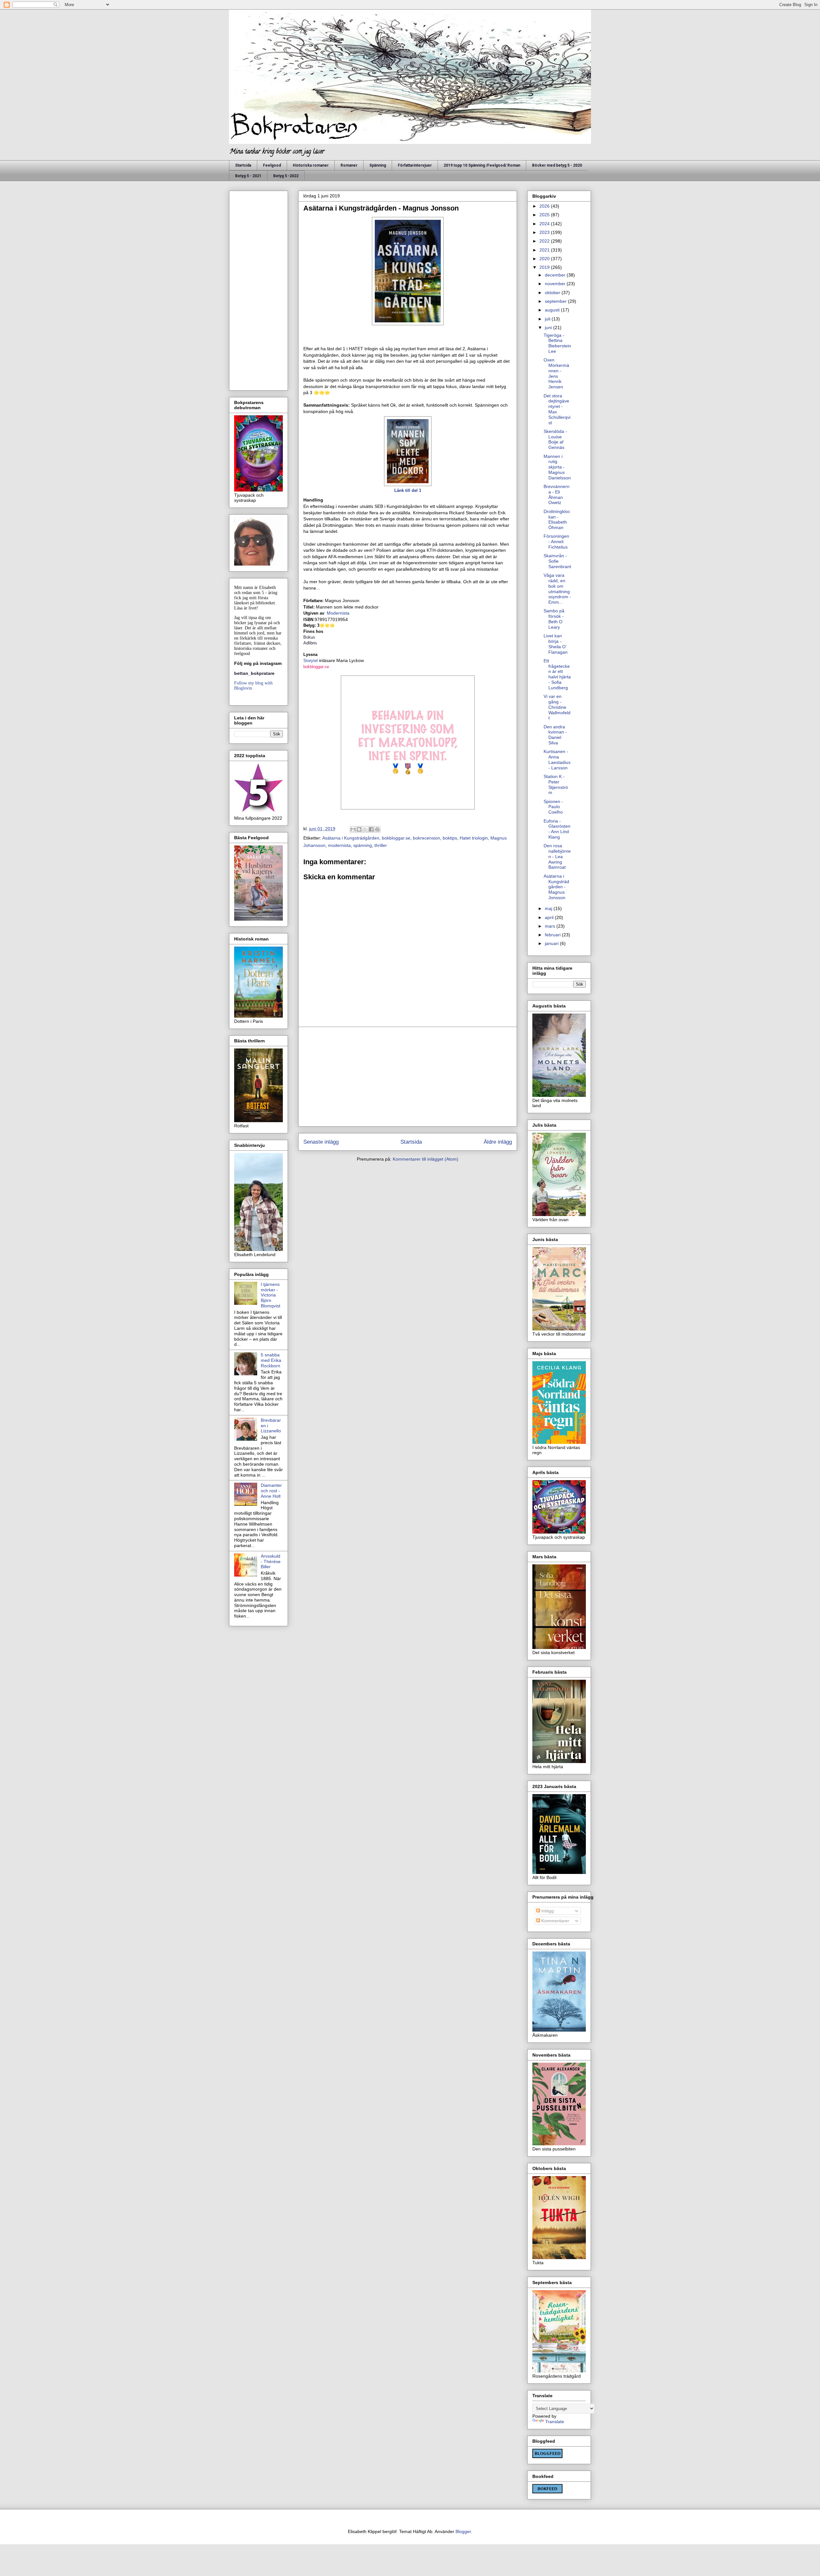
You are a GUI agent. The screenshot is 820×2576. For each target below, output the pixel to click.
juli (548, 319)
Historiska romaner (311, 165)
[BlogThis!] (359, 829)
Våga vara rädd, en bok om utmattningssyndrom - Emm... (557, 589)
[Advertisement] (408, 1077)
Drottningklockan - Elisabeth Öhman (557, 519)
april (550, 917)
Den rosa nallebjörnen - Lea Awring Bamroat (557, 856)
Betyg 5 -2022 (286, 176)
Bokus (310, 637)
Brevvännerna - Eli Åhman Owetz (557, 494)
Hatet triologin (474, 838)
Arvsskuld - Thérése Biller (271, 1561)
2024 (545, 224)
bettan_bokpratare (254, 673)
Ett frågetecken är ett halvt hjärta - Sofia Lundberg (557, 674)
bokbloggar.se (316, 667)
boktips (450, 838)
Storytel (311, 661)
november (556, 284)
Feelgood (272, 165)
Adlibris (310, 643)
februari (553, 935)
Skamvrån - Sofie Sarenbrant (557, 561)
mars (551, 926)
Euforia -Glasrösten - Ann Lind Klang (557, 829)
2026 (545, 206)
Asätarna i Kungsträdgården (351, 838)
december (556, 275)
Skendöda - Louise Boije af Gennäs (555, 439)
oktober (553, 293)
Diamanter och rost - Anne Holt (271, 1491)
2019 (545, 267)
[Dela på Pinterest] (377, 829)
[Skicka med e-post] (353, 829)
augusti (553, 310)
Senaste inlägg (321, 1142)
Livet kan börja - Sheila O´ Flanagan (556, 644)
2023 (545, 232)
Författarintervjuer (415, 165)
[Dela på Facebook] (371, 829)
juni (549, 327)
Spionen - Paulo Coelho (553, 807)
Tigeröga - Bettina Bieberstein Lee (557, 343)
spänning (363, 845)
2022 (545, 241)
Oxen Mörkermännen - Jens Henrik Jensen (556, 373)
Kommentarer (555, 1921)
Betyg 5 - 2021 (248, 176)
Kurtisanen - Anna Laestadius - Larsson (557, 759)
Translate (555, 2422)
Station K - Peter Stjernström (556, 784)
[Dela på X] (365, 829)
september (556, 301)
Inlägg (547, 1911)
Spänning (378, 165)
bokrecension (426, 838)
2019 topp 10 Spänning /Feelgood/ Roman (482, 165)
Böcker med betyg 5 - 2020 (557, 165)
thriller (381, 845)
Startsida (243, 165)
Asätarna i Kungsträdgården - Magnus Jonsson (556, 887)
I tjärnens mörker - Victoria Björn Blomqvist (271, 1295)
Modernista (338, 613)
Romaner (349, 165)
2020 (545, 259)
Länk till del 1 (408, 490)
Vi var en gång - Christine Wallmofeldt (557, 707)
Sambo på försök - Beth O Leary (554, 619)
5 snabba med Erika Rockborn (271, 1360)
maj (549, 908)
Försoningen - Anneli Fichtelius (556, 542)
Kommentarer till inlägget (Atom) (426, 1159)
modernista (339, 845)
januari (552, 943)
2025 (545, 215)
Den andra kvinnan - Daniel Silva (555, 735)
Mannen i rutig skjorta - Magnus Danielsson (557, 467)
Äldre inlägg (498, 1142)
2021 (545, 250)
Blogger (463, 2531)
